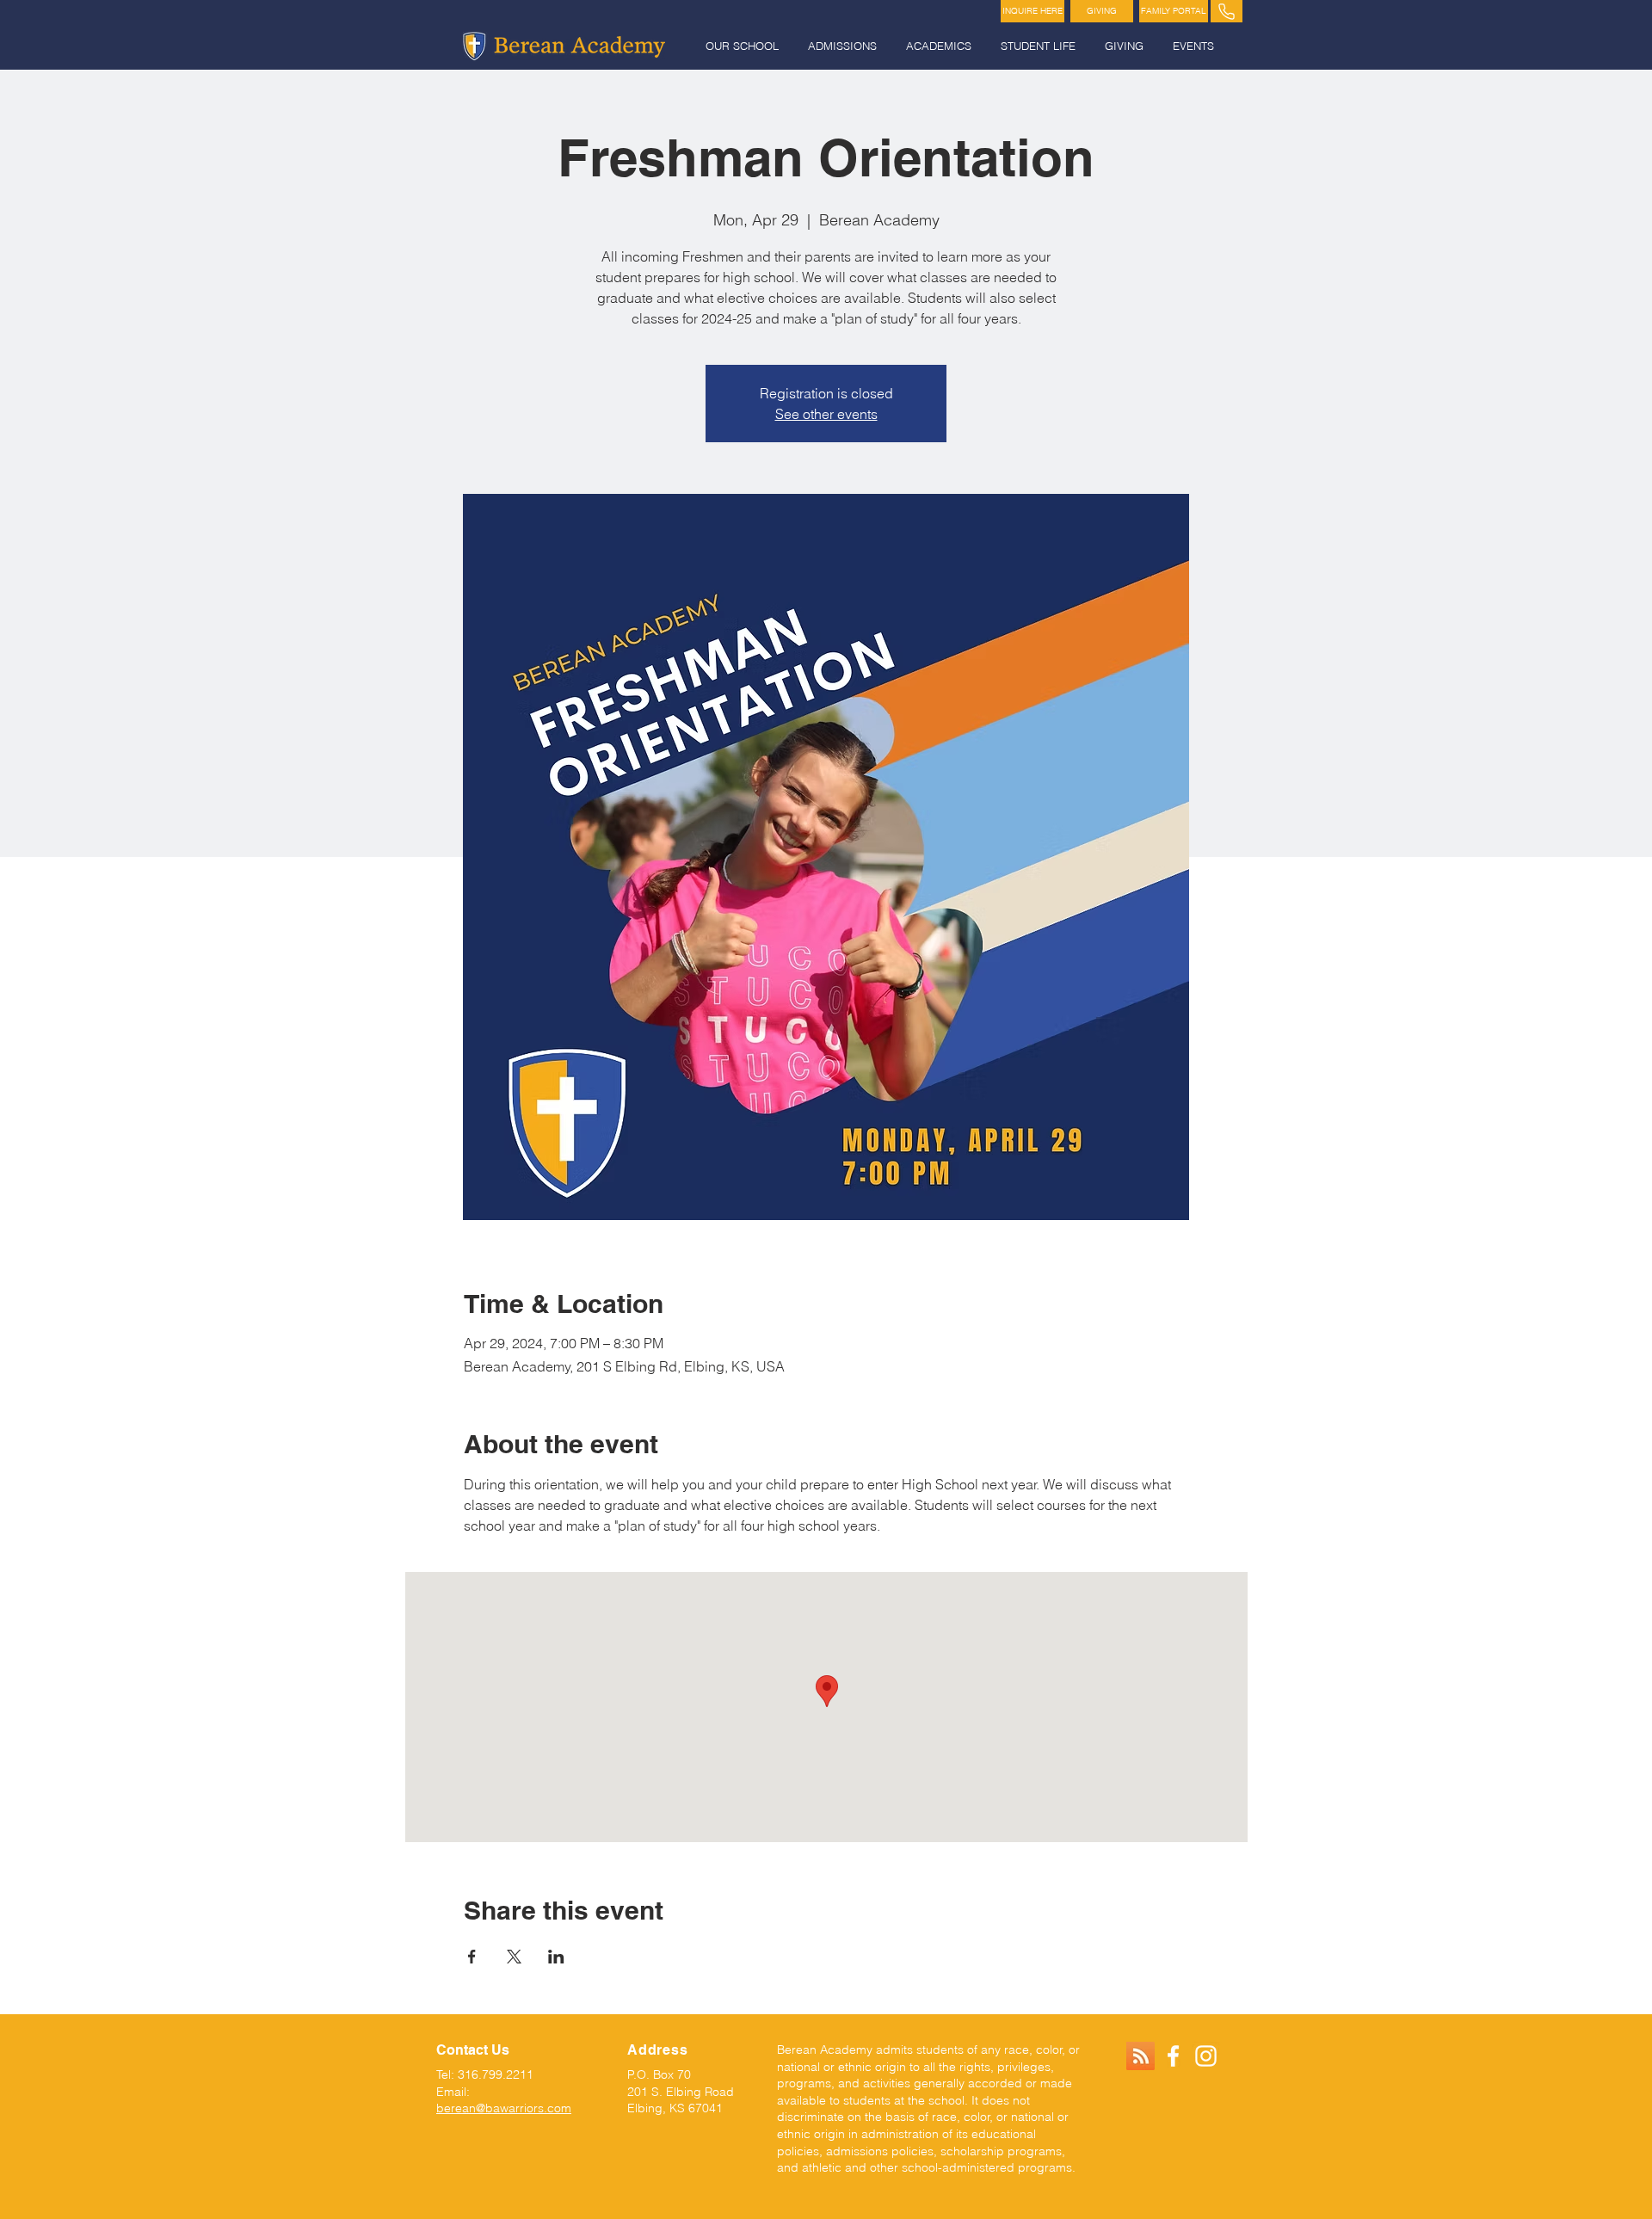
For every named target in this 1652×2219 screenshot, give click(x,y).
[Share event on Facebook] (472, 1957)
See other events (826, 414)
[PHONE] (1227, 11)
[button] (744, 46)
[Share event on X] (514, 1957)
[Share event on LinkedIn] (556, 1957)
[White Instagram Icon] (1206, 2056)
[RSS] (1140, 2056)
